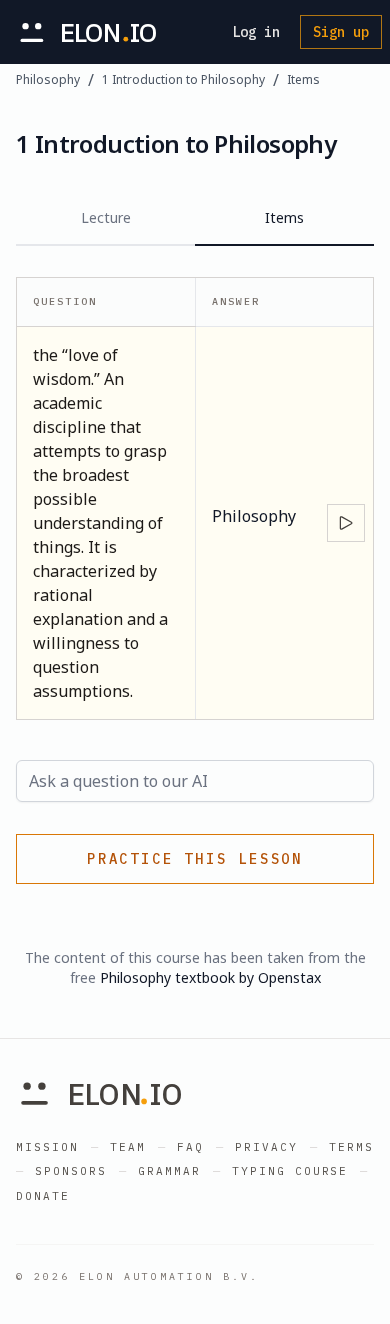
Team (128, 1147)
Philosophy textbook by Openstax (210, 977)
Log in (256, 32)
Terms (351, 1147)
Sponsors (71, 1171)
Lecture (106, 217)
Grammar (169, 1171)
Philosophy (48, 80)
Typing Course (290, 1171)
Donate (43, 1196)
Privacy (266, 1147)
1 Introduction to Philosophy (183, 80)
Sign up (341, 32)
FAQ (190, 1147)
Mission (47, 1147)
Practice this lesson (195, 859)
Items (303, 80)
